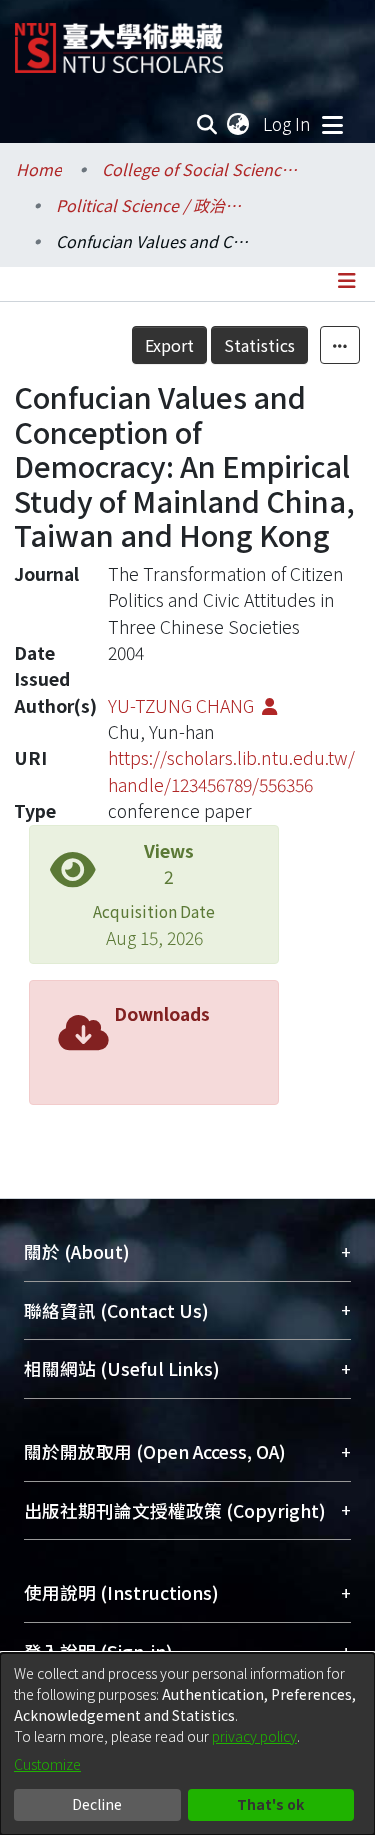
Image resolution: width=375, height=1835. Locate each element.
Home (39, 169)
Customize (47, 1764)
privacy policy (254, 1736)
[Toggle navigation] (332, 124)
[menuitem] (239, 124)
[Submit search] (207, 124)
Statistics (259, 345)
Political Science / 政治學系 (156, 205)
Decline (97, 1804)
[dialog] (187, 1744)
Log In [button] (288, 123)
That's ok (270, 1804)
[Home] (119, 40)
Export (169, 345)
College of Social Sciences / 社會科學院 (202, 169)
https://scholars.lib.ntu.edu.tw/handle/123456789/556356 (231, 770)
